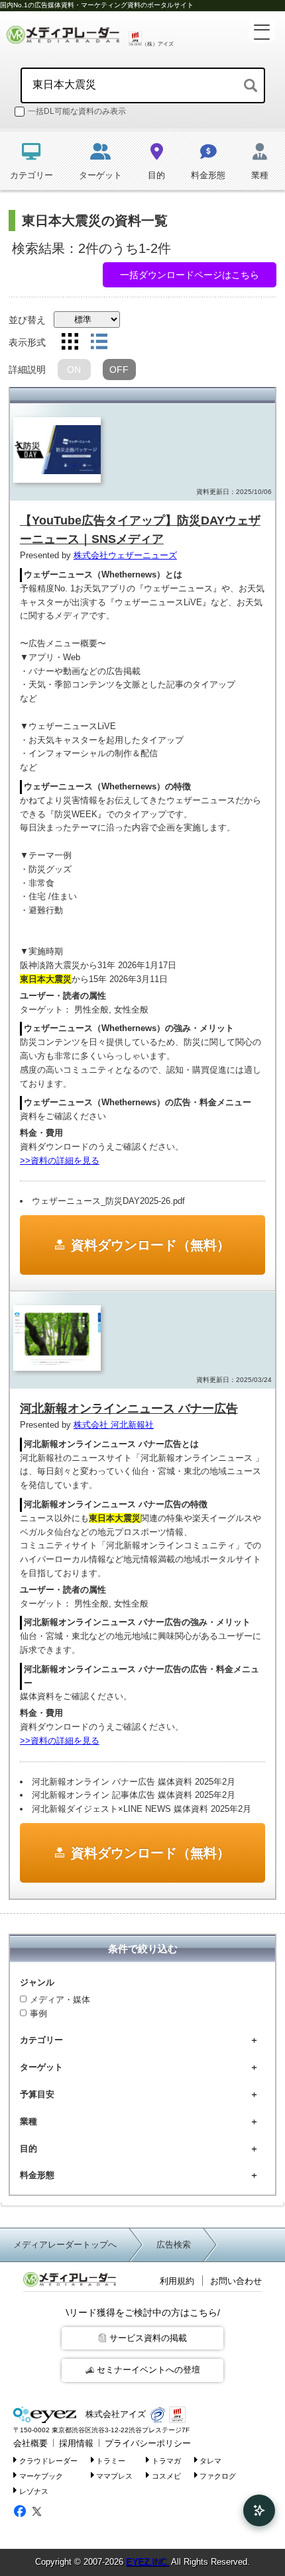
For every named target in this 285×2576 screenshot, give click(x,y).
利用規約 (177, 2281)
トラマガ (166, 2461)
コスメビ (166, 2476)
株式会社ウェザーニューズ (125, 555)
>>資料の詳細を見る (60, 1161)
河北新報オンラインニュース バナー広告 (129, 1409)
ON (74, 370)
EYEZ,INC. (147, 2562)
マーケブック (41, 2476)
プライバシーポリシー (148, 2443)
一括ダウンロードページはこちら (190, 275)
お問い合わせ (236, 2281)
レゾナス (34, 2491)
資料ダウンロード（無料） (150, 1245)
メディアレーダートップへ (65, 2245)
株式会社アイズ (114, 2414)
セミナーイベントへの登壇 (148, 2370)
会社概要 (30, 2443)
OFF (119, 370)
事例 (38, 2013)
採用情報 (76, 2443)
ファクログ (218, 2476)
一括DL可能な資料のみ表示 (77, 111)
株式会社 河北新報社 (114, 1425)
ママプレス (114, 2476)
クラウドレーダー (48, 2461)
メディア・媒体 (60, 2000)
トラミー (111, 2461)
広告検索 (174, 2245)
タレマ (210, 2461)
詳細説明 (27, 370)
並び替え (27, 320)
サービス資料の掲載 (148, 2338)
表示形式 (27, 342)
